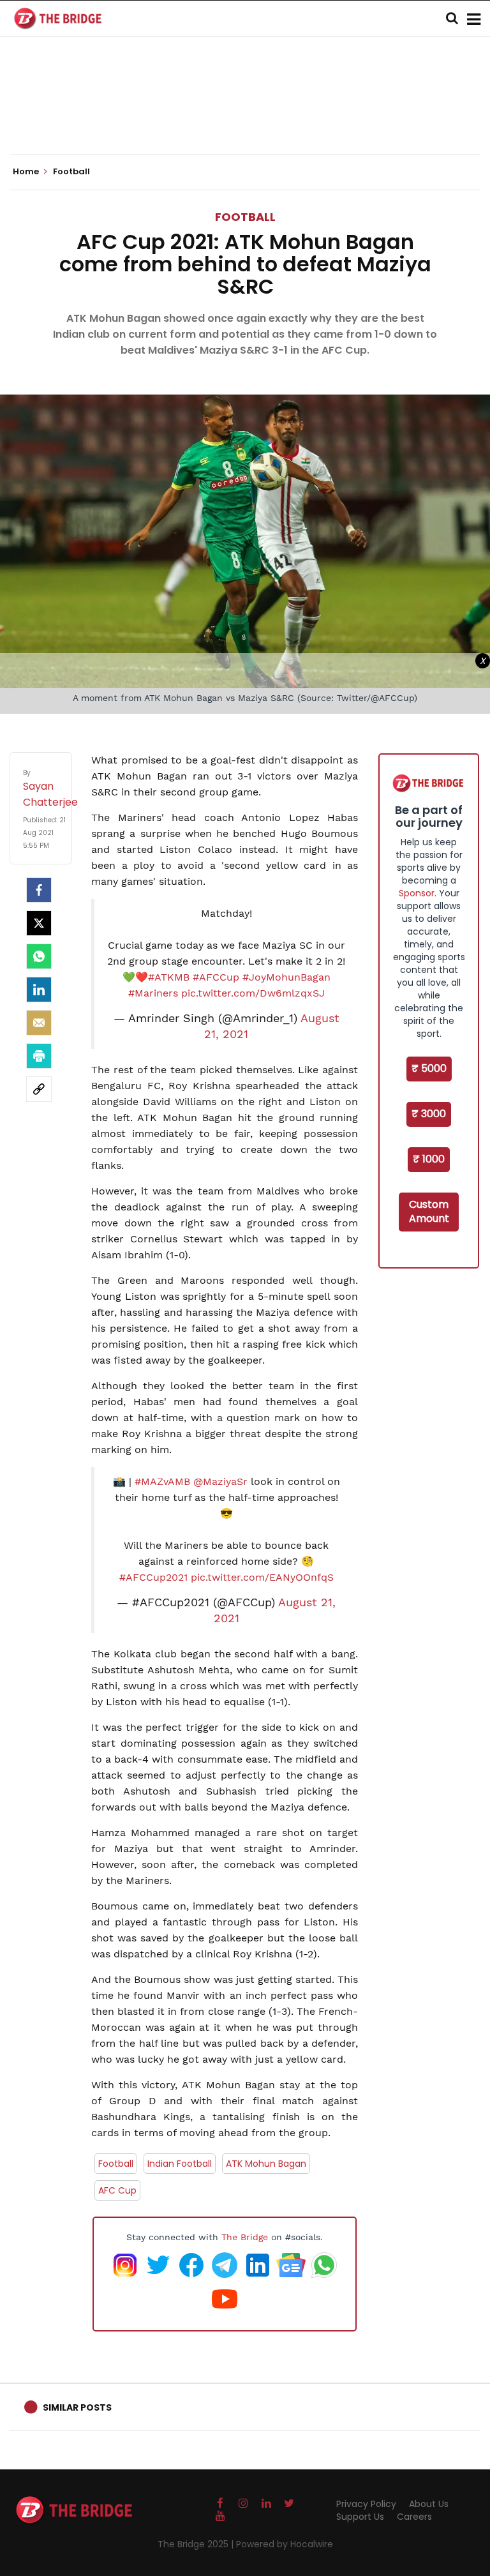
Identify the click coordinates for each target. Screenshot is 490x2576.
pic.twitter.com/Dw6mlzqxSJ (253, 993)
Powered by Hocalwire (285, 2544)
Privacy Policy (366, 2504)
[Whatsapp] (39, 956)
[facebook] (39, 890)
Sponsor (417, 893)
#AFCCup (216, 977)
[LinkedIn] (39, 990)
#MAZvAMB (162, 1481)
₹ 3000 (429, 1114)
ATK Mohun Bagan (266, 2164)
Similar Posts (77, 2407)
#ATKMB (169, 977)
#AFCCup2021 (153, 1577)
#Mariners (153, 993)
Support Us (360, 2517)
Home (27, 172)
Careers (414, 2517)
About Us (429, 2504)
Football (245, 217)
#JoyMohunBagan (286, 977)
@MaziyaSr (220, 1481)
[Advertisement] (245, 115)
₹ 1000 (429, 1159)
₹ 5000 (429, 1068)
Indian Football (180, 2164)
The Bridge (245, 2237)
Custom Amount (429, 1212)
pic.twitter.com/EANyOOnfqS (262, 1577)
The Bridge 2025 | (197, 2544)
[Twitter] (39, 923)
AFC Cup (117, 2190)
